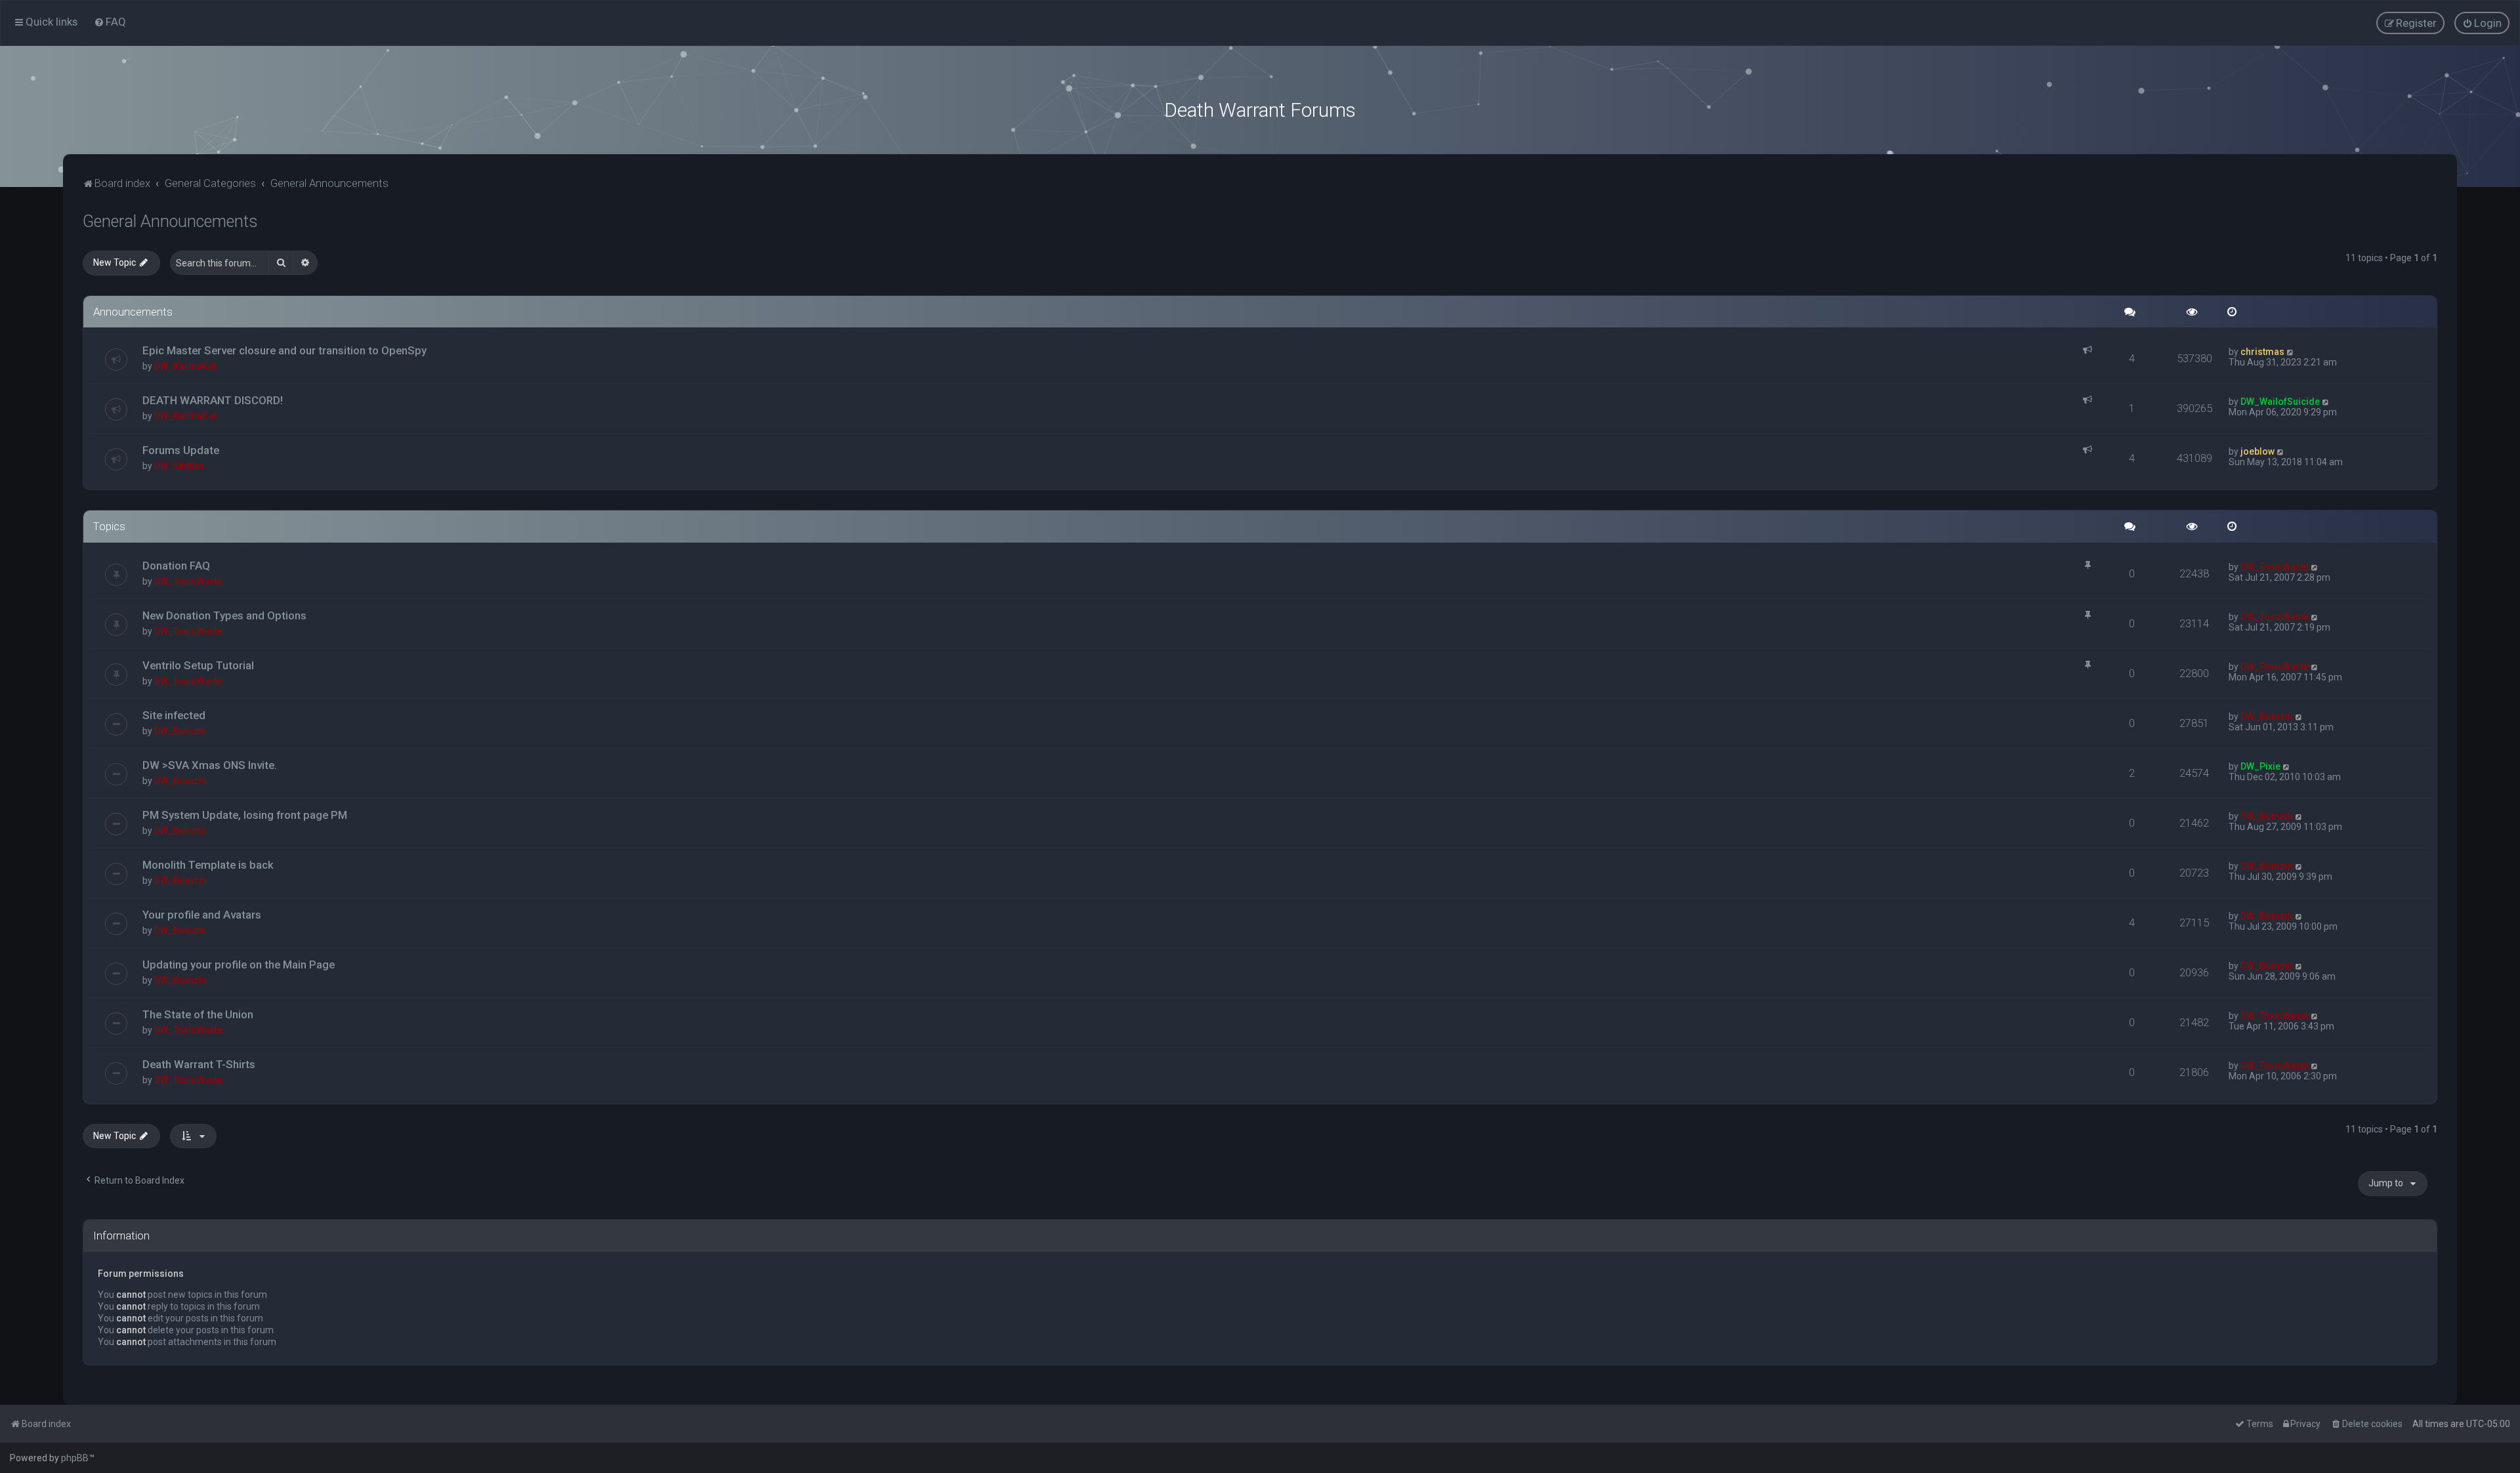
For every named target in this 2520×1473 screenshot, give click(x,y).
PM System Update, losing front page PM (245, 815)
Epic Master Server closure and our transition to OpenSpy (284, 350)
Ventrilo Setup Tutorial (198, 665)
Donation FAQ (176, 566)
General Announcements (170, 221)
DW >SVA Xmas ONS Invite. (210, 765)
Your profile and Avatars (202, 915)
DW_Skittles (179, 466)
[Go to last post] (2291, 352)
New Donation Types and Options (224, 615)
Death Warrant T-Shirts (199, 1064)
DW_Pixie (2260, 766)
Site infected (174, 715)
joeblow (2257, 451)
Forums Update (181, 450)
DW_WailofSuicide (2280, 402)
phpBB (75, 1458)
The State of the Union (198, 1014)
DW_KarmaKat (185, 366)
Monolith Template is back (208, 865)
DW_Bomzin (180, 731)
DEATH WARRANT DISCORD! (213, 400)
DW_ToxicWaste (188, 581)
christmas (2262, 352)
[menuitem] (110, 22)
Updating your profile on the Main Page (239, 965)
